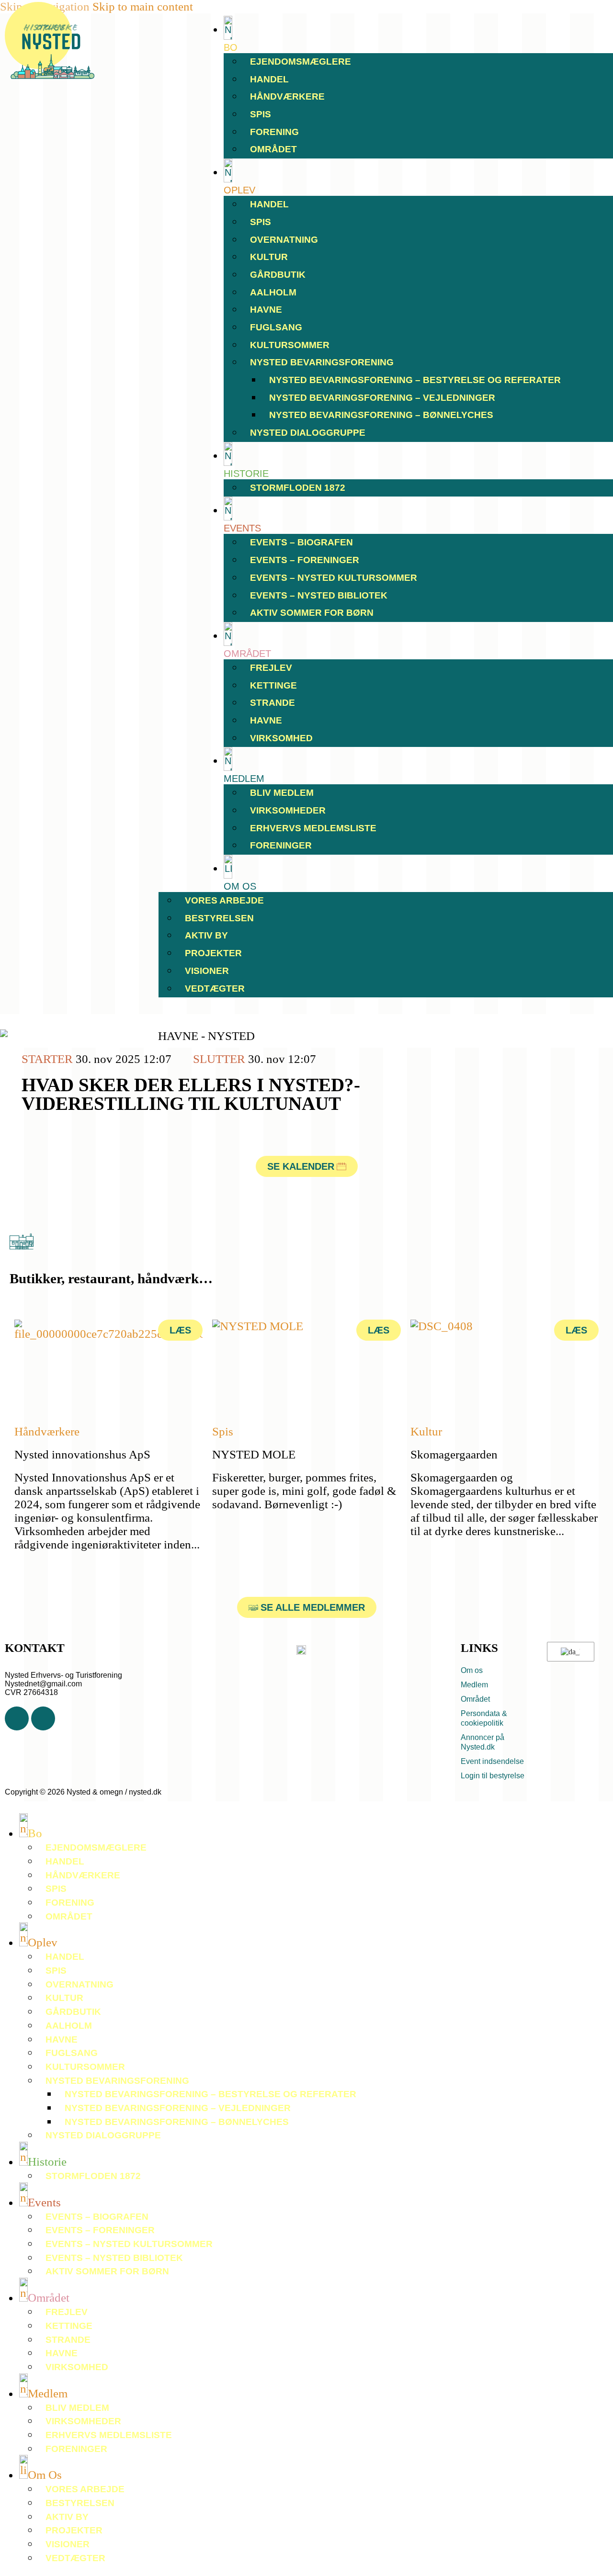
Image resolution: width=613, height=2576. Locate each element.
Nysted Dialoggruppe (308, 433)
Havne (266, 310)
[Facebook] (17, 1718)
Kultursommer (290, 345)
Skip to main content (143, 6)
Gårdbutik (278, 275)
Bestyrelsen (219, 918)
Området (273, 149)
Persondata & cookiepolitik (484, 1718)
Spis (261, 114)
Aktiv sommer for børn (312, 613)
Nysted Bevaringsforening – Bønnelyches (381, 415)
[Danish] (569, 1652)
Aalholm (273, 292)
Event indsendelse (492, 1761)
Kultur (269, 257)
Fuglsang (276, 327)
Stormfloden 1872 (298, 488)
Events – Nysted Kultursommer (334, 578)
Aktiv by (206, 935)
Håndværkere (287, 96)
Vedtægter (215, 989)
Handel (269, 79)
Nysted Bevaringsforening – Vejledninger (382, 398)
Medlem (474, 1685)
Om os (472, 1670)
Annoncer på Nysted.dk (482, 1742)
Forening (274, 132)
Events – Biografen (301, 542)
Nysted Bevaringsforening (322, 362)
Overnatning (284, 240)
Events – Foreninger (305, 560)
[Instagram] (43, 1718)
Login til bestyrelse (493, 1776)
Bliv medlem (282, 793)
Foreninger (281, 845)
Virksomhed (281, 738)
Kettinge (273, 685)
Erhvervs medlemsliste (313, 828)
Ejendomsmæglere (301, 62)
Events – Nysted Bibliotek (319, 595)
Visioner (207, 971)
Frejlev (271, 668)
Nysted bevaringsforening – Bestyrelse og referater (415, 380)
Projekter (213, 953)
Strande (272, 703)
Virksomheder (288, 810)
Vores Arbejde (224, 900)
